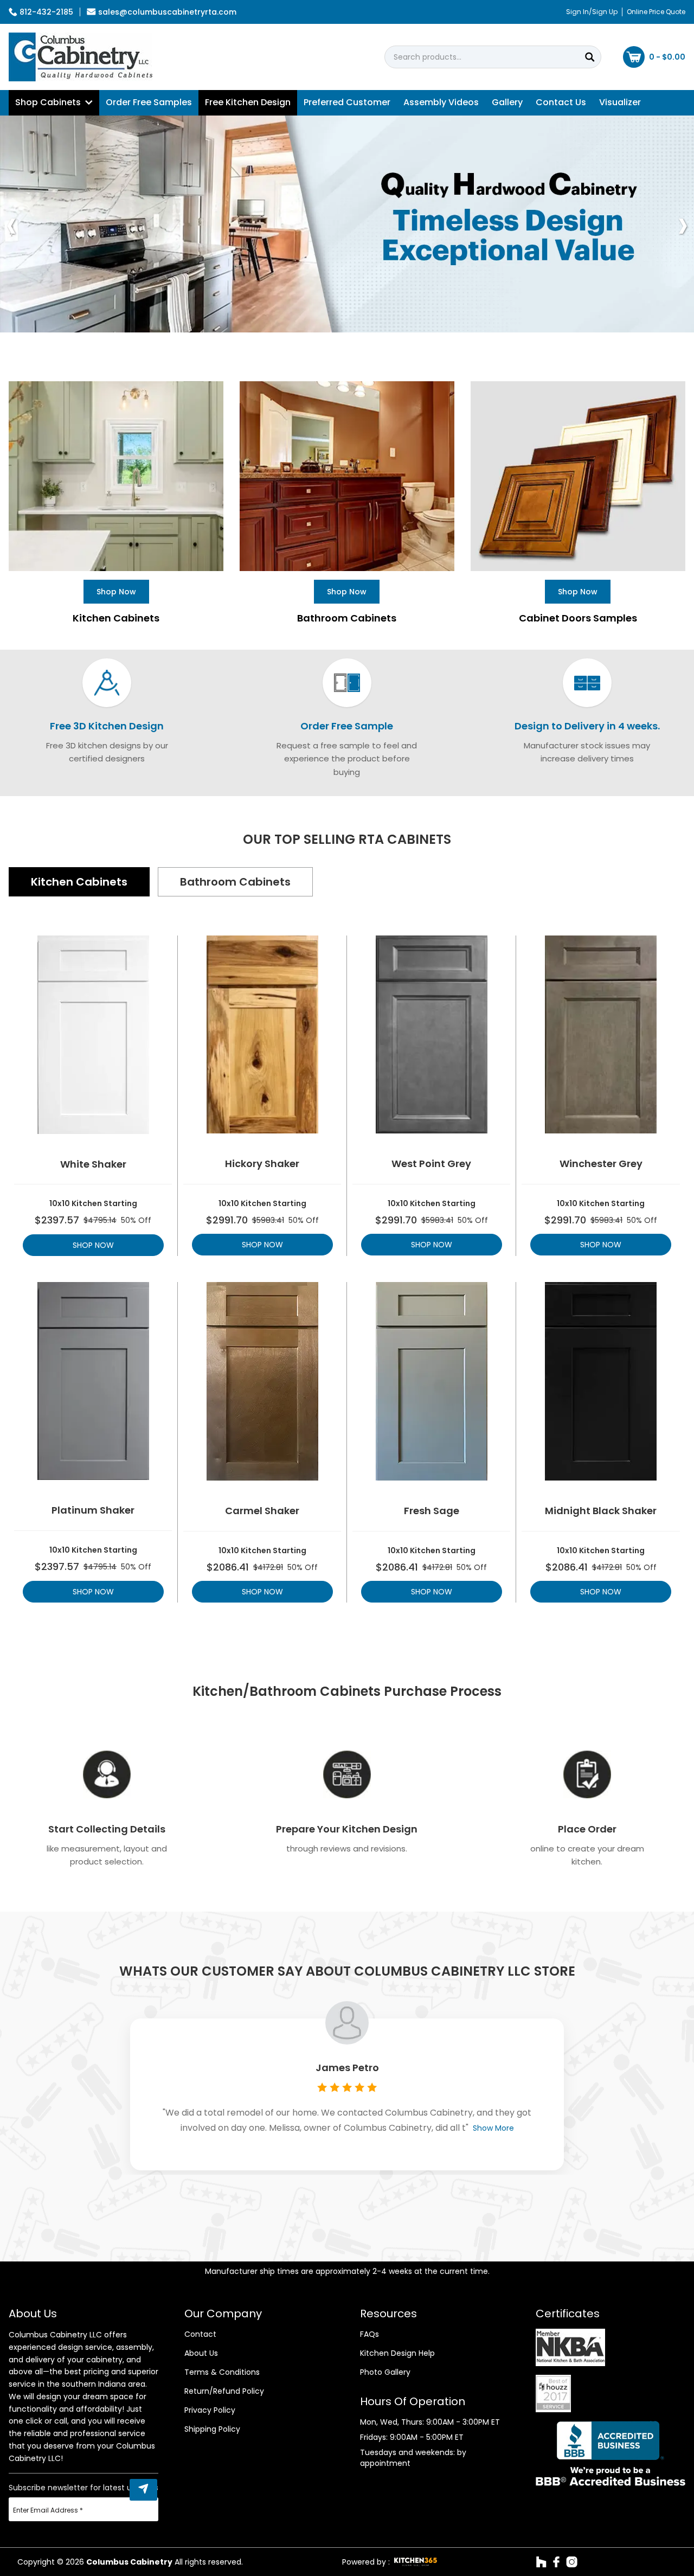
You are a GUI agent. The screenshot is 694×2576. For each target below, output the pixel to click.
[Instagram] (572, 2562)
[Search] (590, 57)
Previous (11, 224)
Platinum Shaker (93, 1510)
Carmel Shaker (262, 1511)
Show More (493, 2128)
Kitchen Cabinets (79, 882)
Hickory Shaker (262, 1164)
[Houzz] (541, 2562)
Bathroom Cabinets (235, 882)
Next (683, 224)
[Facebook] (556, 2562)
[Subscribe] (143, 2490)
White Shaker (93, 1164)
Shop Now (93, 1245)
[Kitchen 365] (416, 2562)
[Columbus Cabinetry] (81, 57)
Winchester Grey (601, 1164)
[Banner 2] (347, 224)
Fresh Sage (432, 1511)
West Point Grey (431, 1164)
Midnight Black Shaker (601, 1511)
